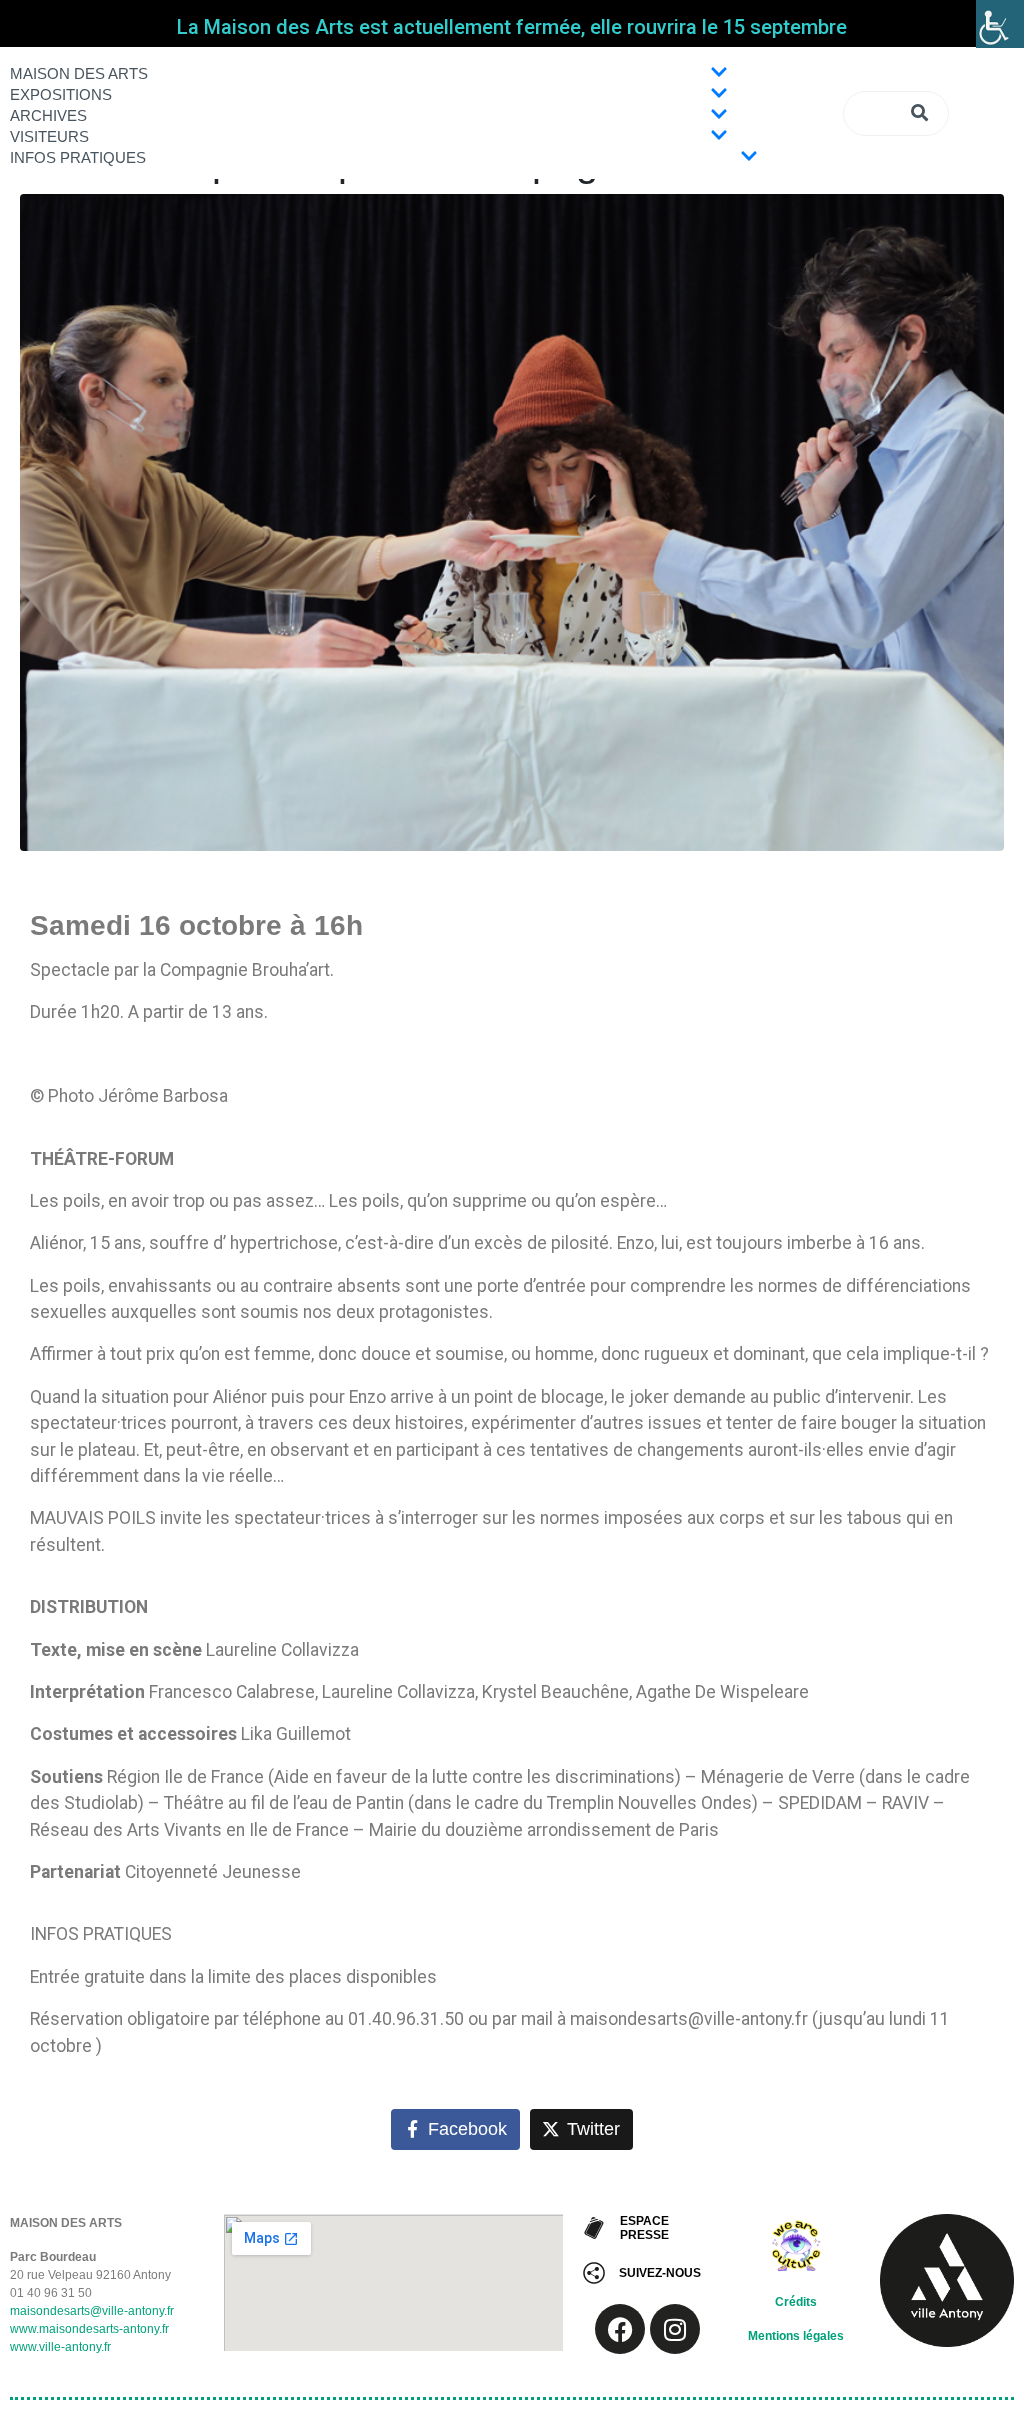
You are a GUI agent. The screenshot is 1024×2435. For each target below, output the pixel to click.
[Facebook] (620, 2329)
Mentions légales (796, 2336)
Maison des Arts (79, 73)
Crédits (796, 2302)
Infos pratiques (78, 157)
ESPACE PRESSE (644, 2228)
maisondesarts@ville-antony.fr (92, 2311)
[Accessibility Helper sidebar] (1000, 24)
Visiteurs (49, 136)
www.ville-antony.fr (60, 2347)
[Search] (922, 113)
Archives (48, 115)
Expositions (61, 94)
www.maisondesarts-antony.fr (89, 2329)
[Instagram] (675, 2329)
